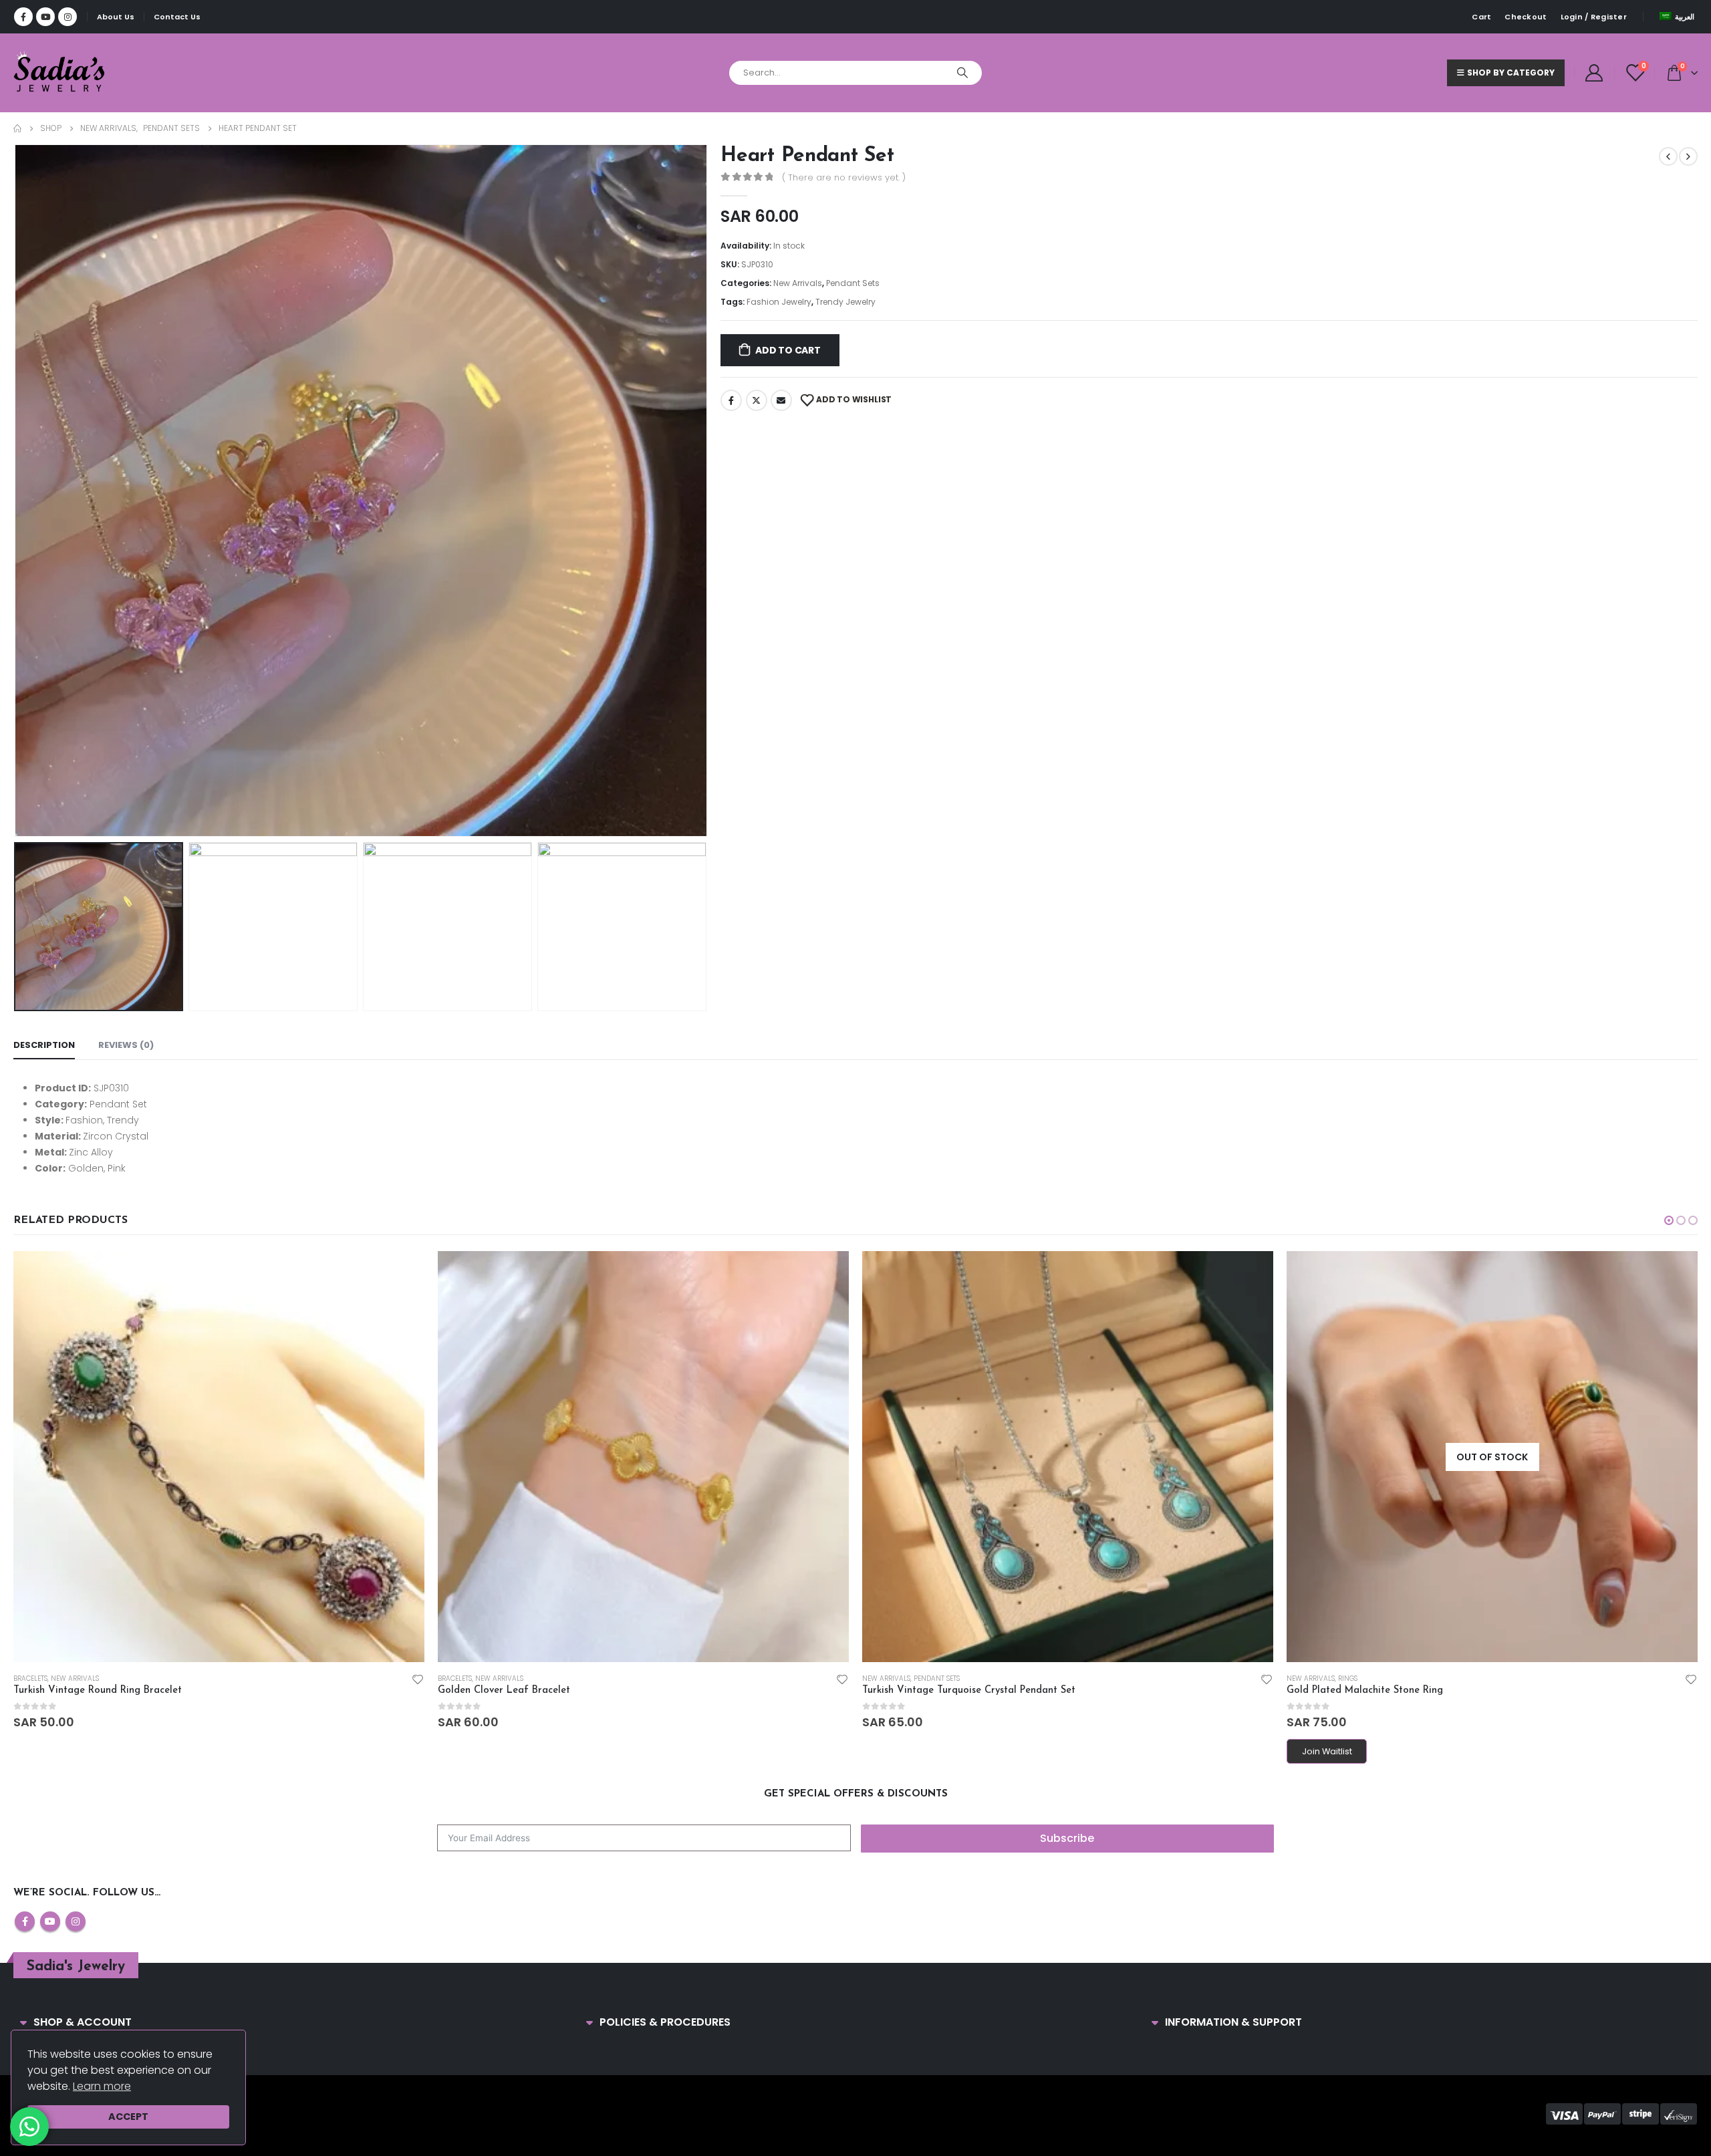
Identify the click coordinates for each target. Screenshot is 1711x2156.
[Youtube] (45, 17)
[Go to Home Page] (17, 128)
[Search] (962, 73)
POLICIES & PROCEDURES (665, 2022)
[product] (219, 1457)
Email (781, 400)
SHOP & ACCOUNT (83, 2022)
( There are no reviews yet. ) (844, 177)
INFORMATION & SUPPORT (1233, 2022)
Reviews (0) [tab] (126, 1045)
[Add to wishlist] (418, 1679)
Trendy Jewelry (845, 302)
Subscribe (1067, 1838)
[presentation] (17, 491)
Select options (1676, 1268)
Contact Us (177, 17)
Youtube (50, 1921)
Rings (1348, 1678)
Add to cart (788, 350)
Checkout (1526, 17)
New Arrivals (798, 283)
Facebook (731, 400)
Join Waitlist (1327, 1751)
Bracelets (30, 1678)
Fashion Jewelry (779, 302)
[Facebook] (23, 17)
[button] (1669, 1220)
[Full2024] (60, 73)
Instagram (76, 1921)
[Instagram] (68, 17)
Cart (1481, 17)
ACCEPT (128, 2117)
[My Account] (1594, 73)
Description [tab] (44, 1045)
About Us (116, 17)
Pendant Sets (853, 283)
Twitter (757, 400)
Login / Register (1594, 17)
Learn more (102, 2086)
